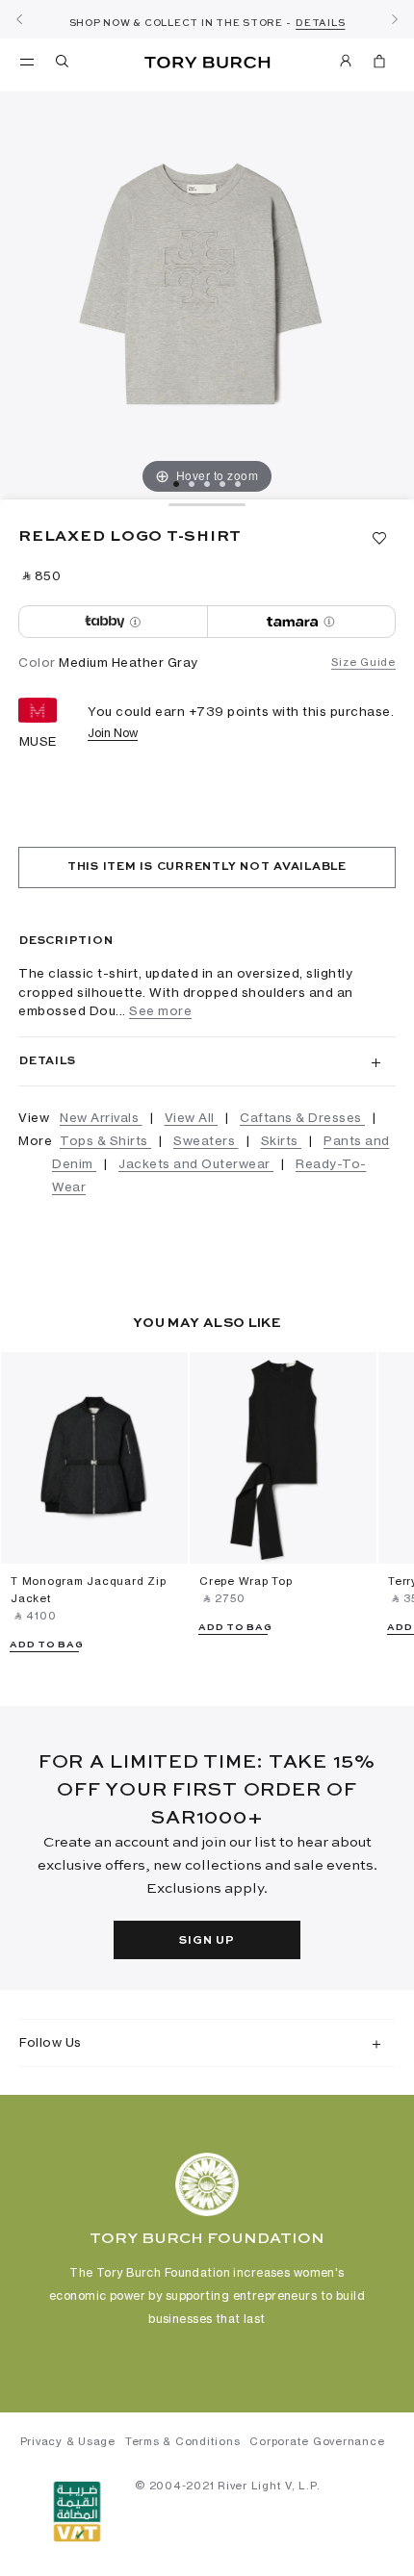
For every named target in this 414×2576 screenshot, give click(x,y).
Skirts (282, 1140)
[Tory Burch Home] (207, 63)
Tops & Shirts (105, 1140)
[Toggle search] (64, 64)
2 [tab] (192, 484)
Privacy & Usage (68, 2441)
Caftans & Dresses (302, 1117)
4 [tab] (222, 484)
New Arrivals (101, 1117)
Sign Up (207, 1941)
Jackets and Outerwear (196, 1163)
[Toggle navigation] (27, 61)
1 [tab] (176, 484)
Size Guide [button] (363, 662)
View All (192, 1117)
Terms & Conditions (183, 2441)
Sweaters (206, 1140)
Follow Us (51, 2042)
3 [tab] (207, 484)
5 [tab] (238, 484)
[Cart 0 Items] (379, 64)
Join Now (113, 733)
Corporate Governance (317, 2441)
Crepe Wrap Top (246, 1581)
